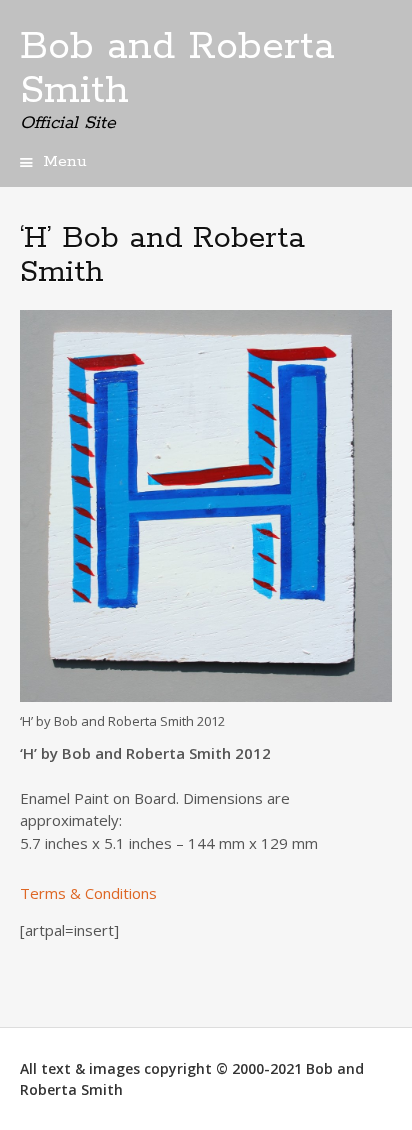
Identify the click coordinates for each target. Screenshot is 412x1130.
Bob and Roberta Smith (177, 69)
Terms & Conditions (88, 893)
